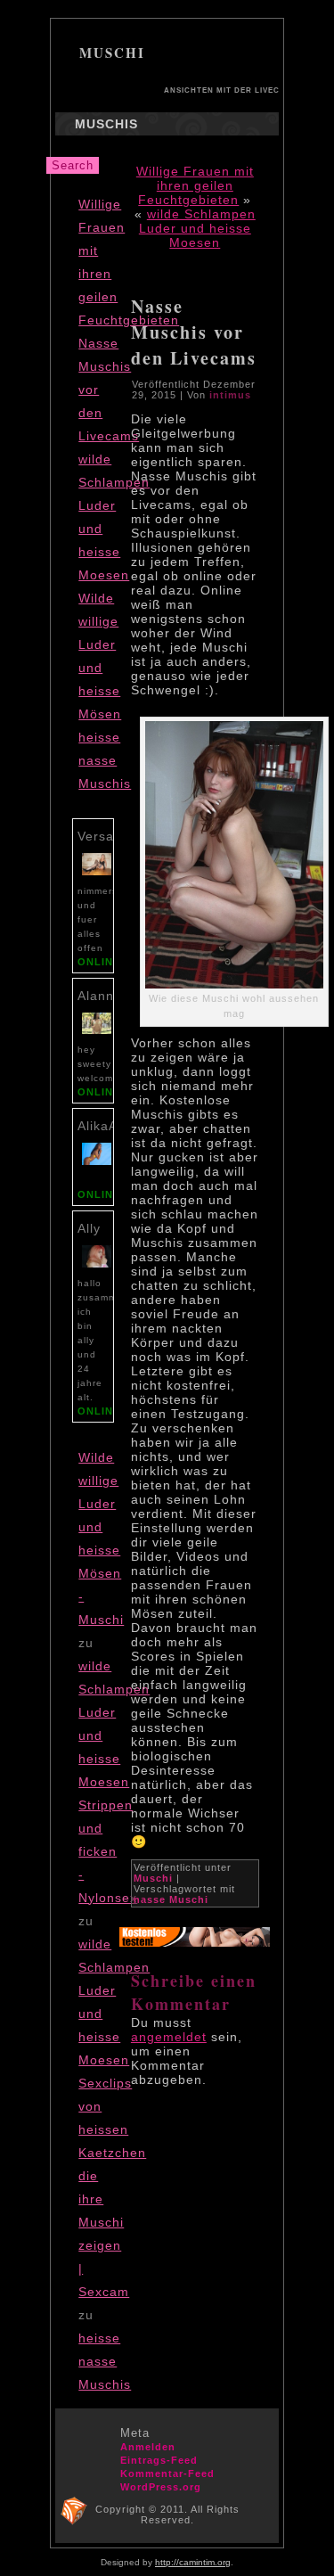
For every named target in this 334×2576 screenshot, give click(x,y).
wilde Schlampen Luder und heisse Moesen (197, 228)
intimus (230, 395)
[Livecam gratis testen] (195, 1942)
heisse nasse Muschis (105, 760)
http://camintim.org (193, 2562)
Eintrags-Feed (159, 2460)
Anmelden (148, 2447)
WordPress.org (161, 2487)
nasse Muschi (171, 1899)
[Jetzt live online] (97, 875)
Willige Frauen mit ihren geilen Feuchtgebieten (195, 185)
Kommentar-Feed (167, 2473)
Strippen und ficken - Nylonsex (108, 1851)
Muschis (106, 124)
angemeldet (169, 2037)
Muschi (112, 53)
